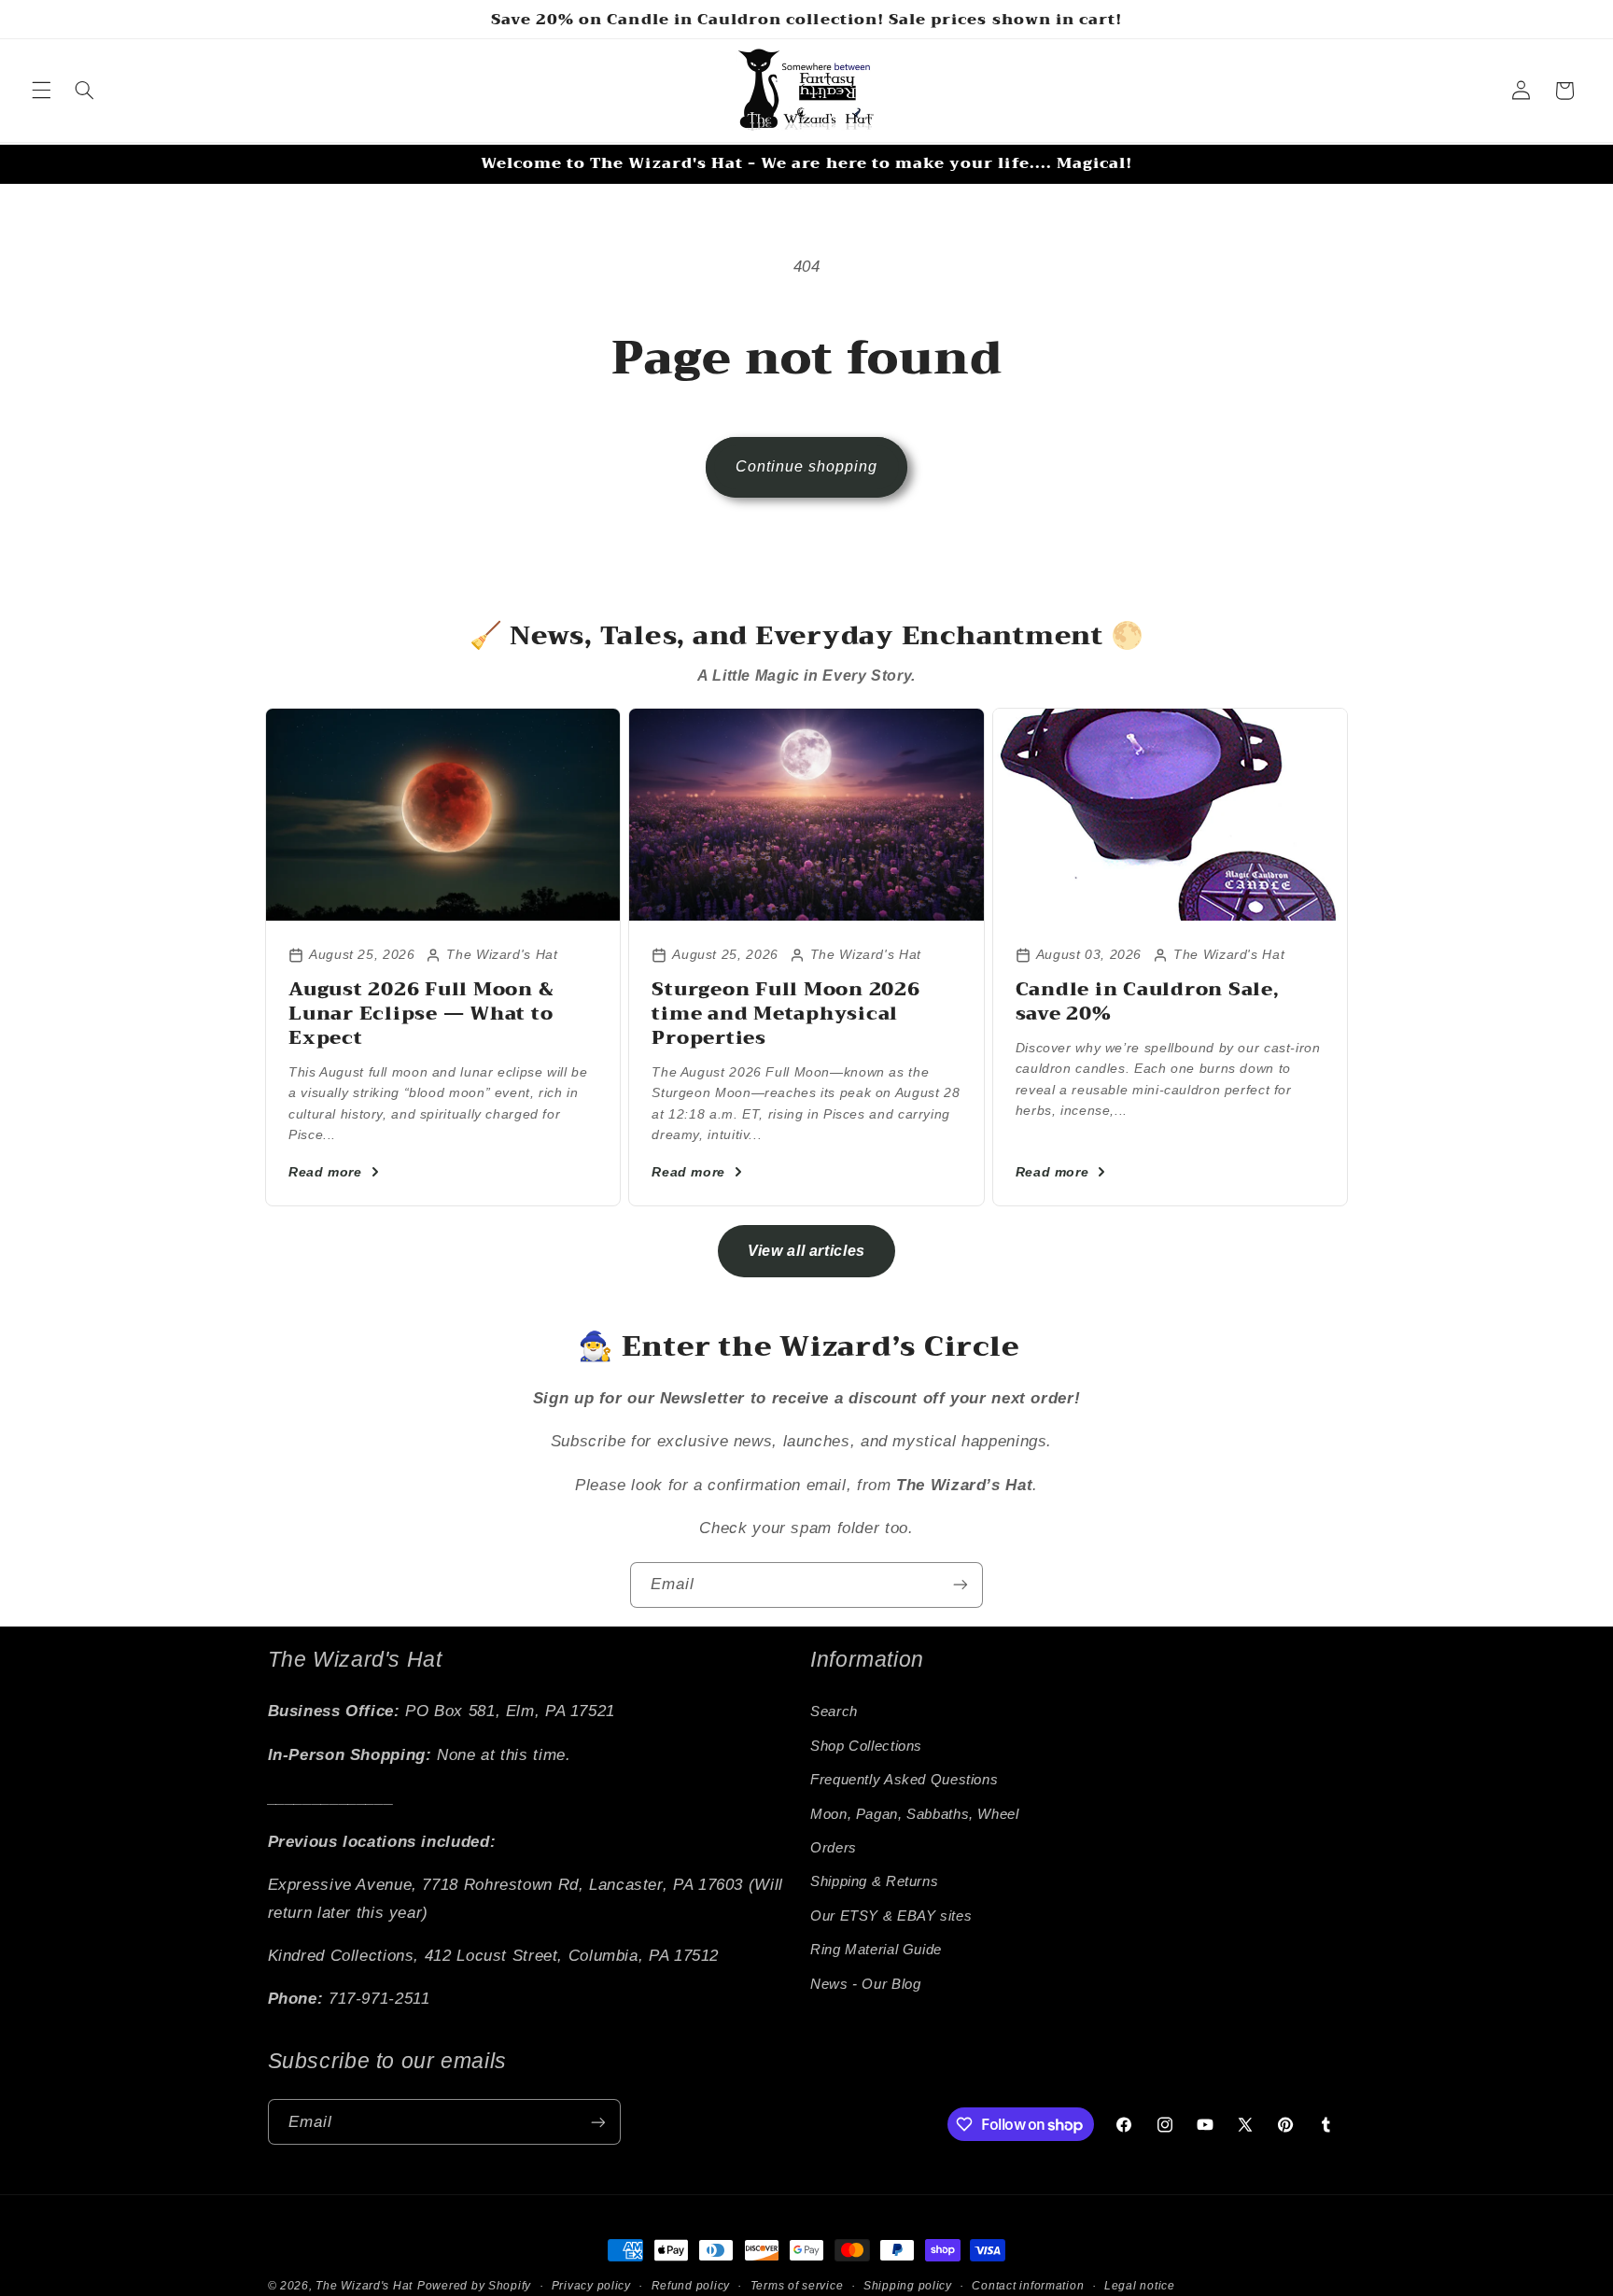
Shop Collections (866, 1746)
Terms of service (797, 2286)
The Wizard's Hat (364, 2286)
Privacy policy (591, 2286)
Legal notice (1140, 2286)
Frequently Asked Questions (904, 1780)
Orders (834, 1848)
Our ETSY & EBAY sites (891, 1916)
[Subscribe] (961, 1585)
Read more (325, 1172)
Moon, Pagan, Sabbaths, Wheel (915, 1814)
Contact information (1028, 2286)
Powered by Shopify (474, 2286)
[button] (41, 91)
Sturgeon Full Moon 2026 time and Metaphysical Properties (785, 1014)
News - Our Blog (865, 1984)
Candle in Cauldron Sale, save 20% (1148, 1001)
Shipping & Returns (874, 1882)
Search (834, 1712)
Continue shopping (807, 466)
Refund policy (691, 2286)
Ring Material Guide (876, 1950)
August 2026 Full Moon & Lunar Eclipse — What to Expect (421, 1014)
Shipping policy (908, 2286)
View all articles (806, 1251)
